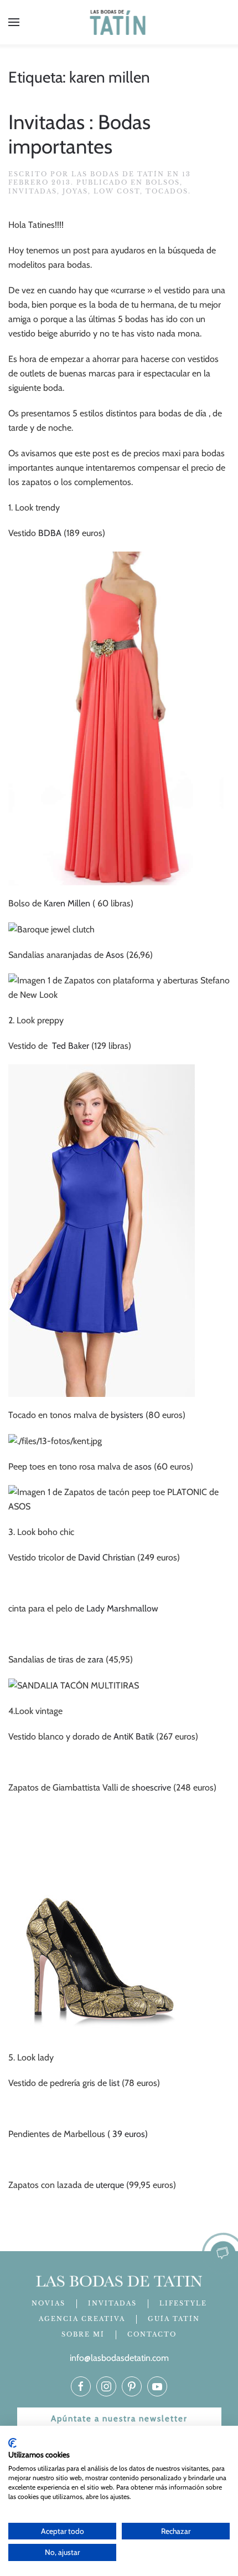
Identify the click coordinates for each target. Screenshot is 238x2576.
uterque (110, 2185)
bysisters (127, 1415)
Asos (115, 955)
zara (95, 1659)
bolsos (163, 182)
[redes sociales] (81, 2386)
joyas (75, 191)
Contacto (152, 2334)
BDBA (50, 533)
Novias (48, 2303)
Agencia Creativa (82, 2319)
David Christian (107, 1557)
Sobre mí (83, 2334)
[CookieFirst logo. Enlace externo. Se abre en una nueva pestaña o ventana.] (12, 2443)
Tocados (167, 191)
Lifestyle (183, 2303)
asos (142, 1466)
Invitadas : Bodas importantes (79, 134)
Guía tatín (174, 2319)
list (114, 2083)
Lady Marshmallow (122, 1608)
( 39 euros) (128, 2134)
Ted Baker (71, 1046)
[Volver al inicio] (119, 22)
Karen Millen (67, 903)
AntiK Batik (133, 1736)
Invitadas (33, 191)
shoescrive (151, 1787)
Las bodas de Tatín (118, 174)
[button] (14, 22)
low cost (117, 191)
